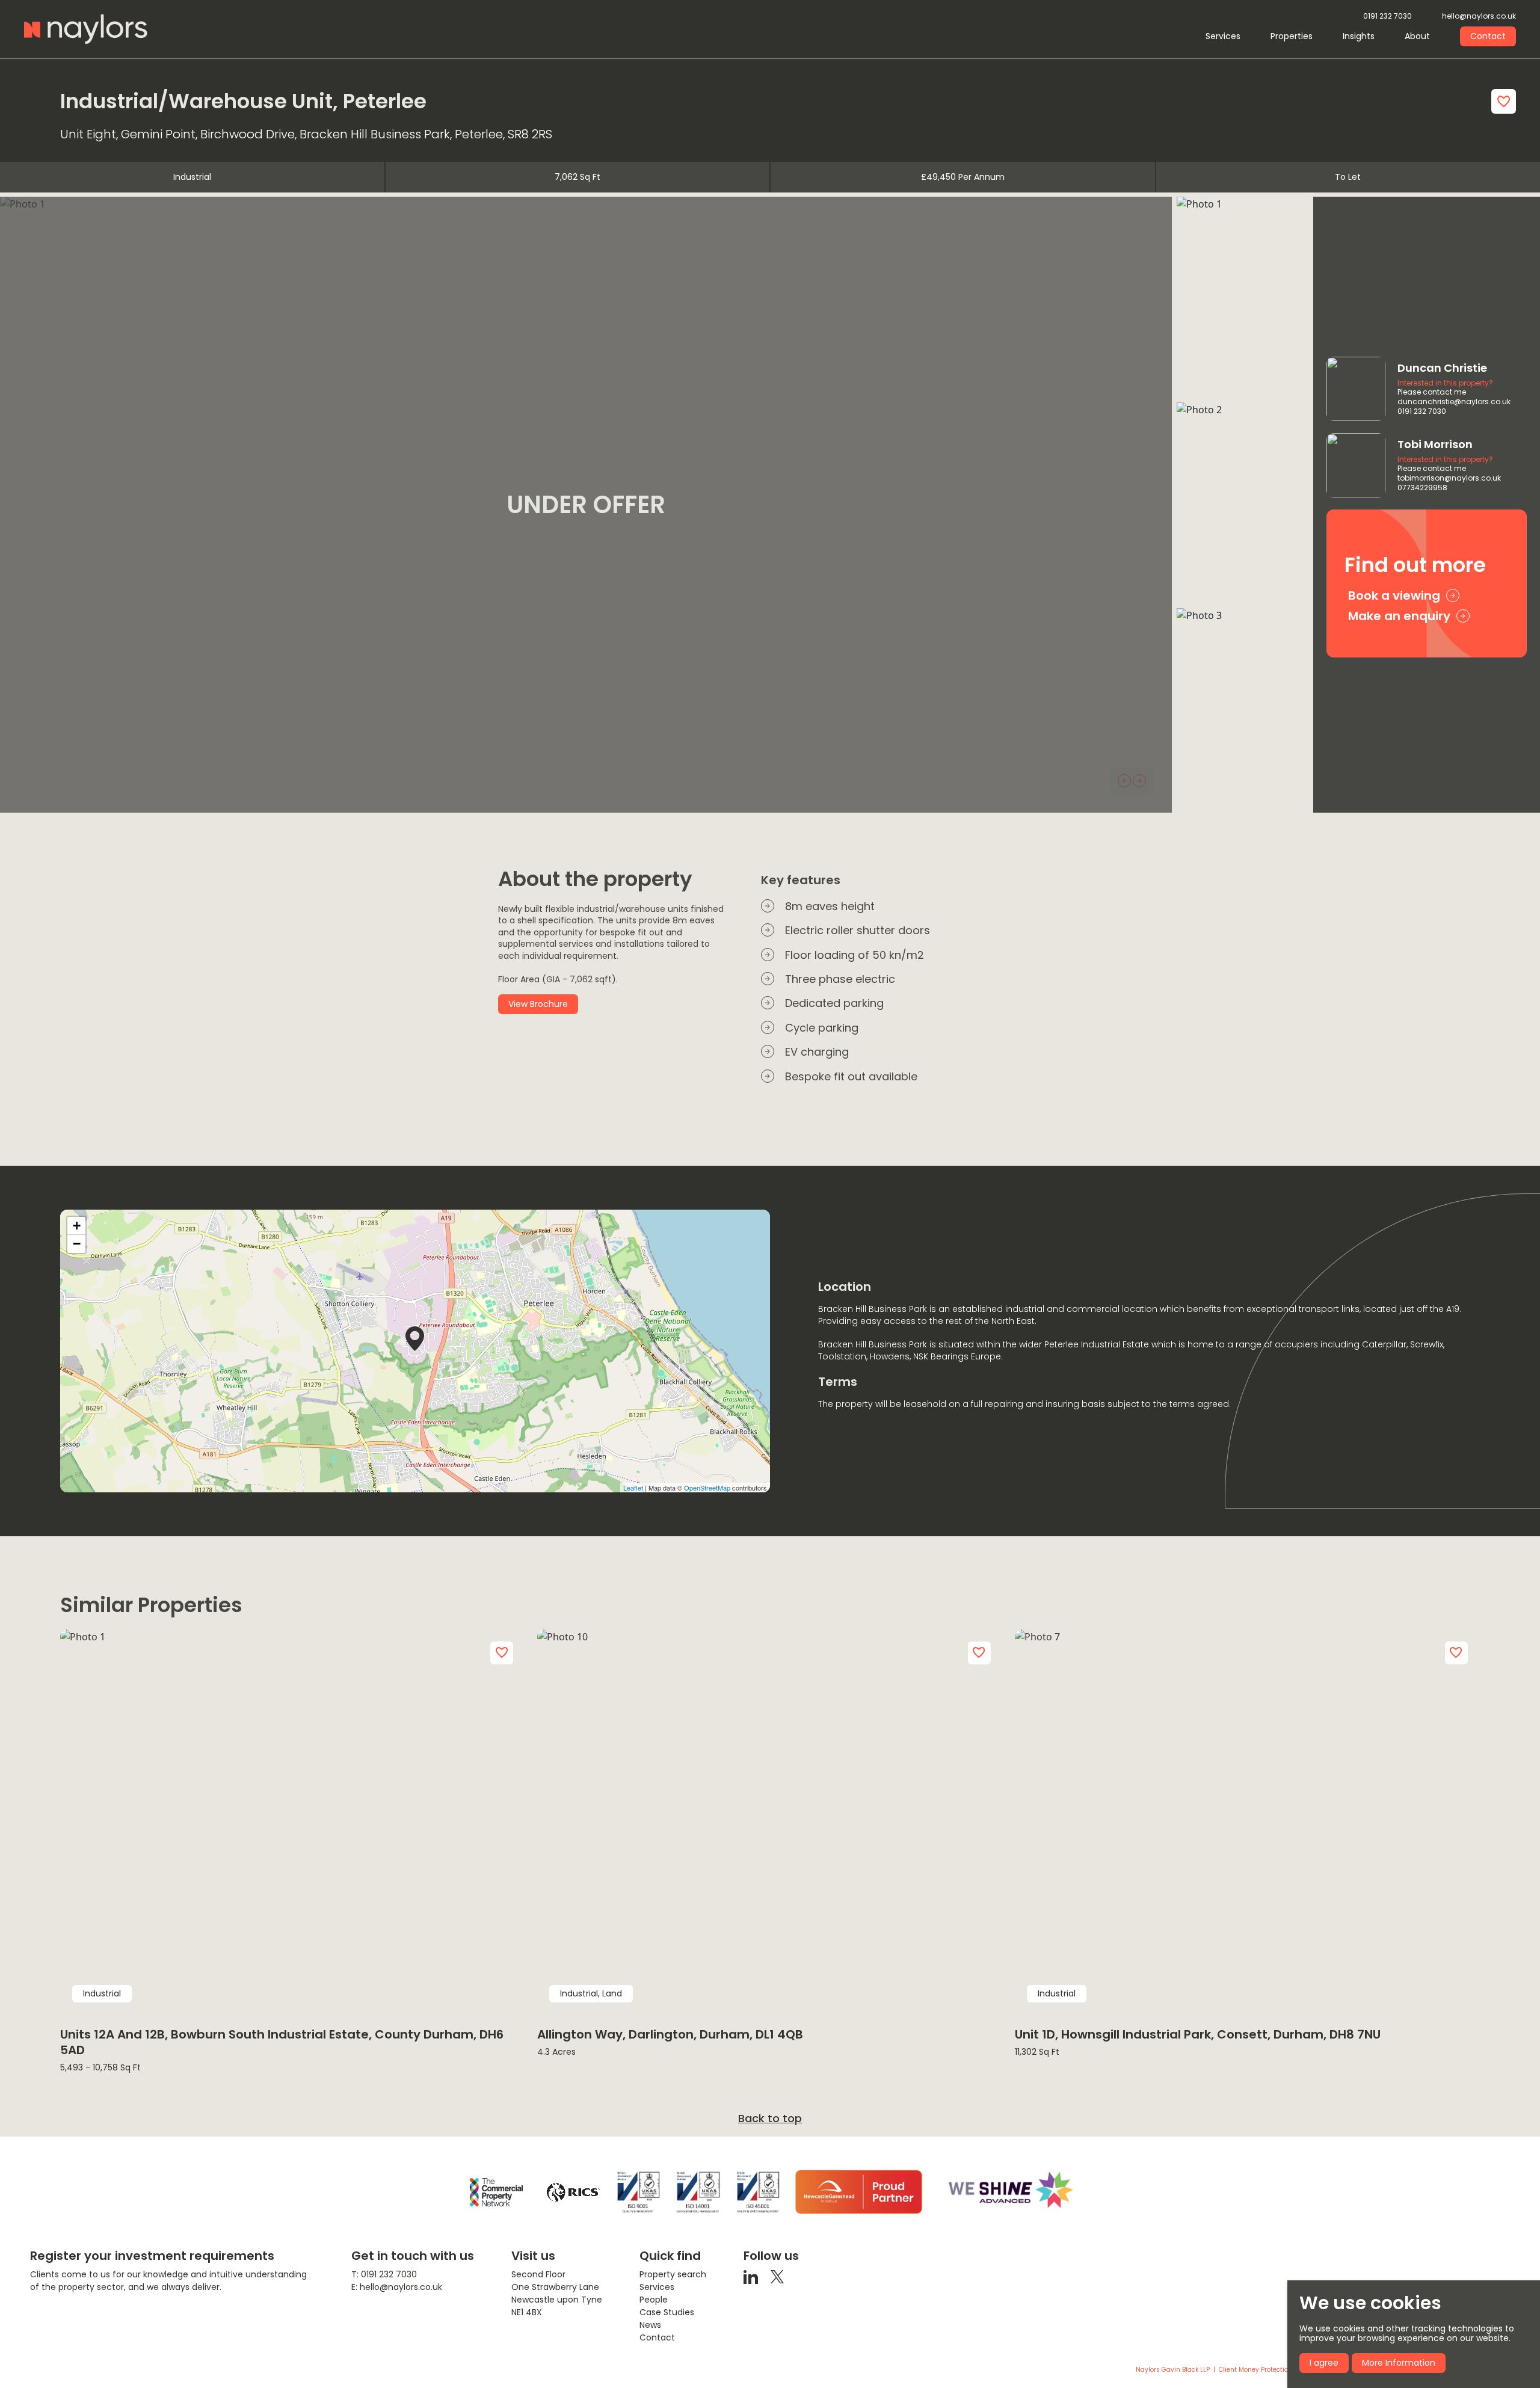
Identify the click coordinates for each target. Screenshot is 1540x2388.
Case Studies (667, 2312)
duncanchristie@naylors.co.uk (1454, 402)
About (1417, 36)
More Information (1399, 2363)
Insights (1359, 36)
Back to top (770, 2119)
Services (1223, 36)
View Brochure (538, 1004)
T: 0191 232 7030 (384, 2274)
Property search (673, 2274)
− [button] (77, 1244)
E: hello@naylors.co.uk (397, 2287)
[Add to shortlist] (1504, 101)
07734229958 (1422, 488)
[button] (1124, 781)
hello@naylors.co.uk (1479, 17)
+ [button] (77, 1226)
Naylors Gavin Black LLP (1173, 2370)
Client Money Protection (1255, 2370)
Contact (1488, 36)
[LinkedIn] (751, 2276)
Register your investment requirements (152, 2256)
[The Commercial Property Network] (496, 2192)
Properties (1292, 36)
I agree (1324, 2363)
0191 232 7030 (1388, 17)
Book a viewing (1394, 595)
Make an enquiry (1399, 616)
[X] (777, 2276)
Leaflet (633, 1488)
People (654, 2300)
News (650, 2325)
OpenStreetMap (707, 1488)
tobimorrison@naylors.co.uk (1449, 478)
